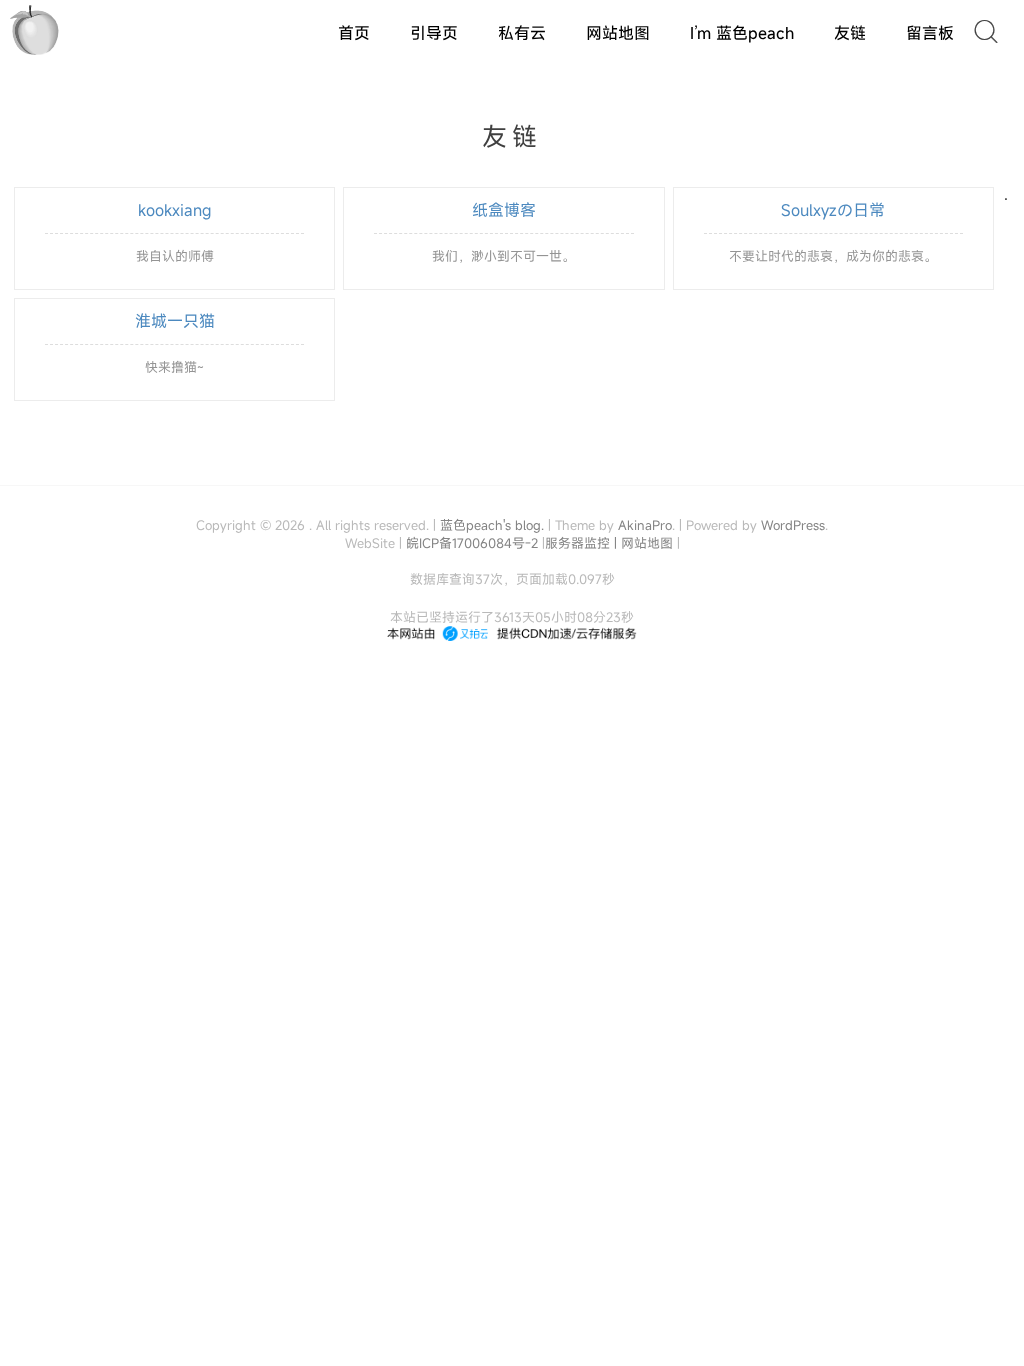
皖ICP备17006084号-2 (472, 543)
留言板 (930, 33)
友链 (850, 33)
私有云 (522, 33)
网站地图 (618, 33)
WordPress (793, 525)
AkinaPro (645, 525)
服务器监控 (577, 543)
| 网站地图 (645, 543)
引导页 (434, 33)
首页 (354, 33)
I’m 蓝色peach (742, 33)
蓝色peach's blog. (492, 525)
